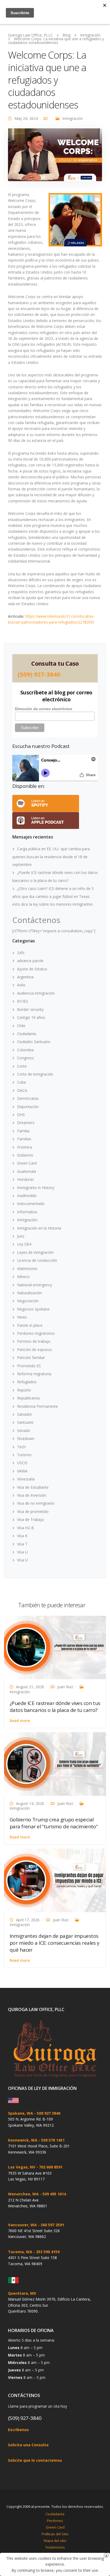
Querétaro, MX (22, 2293)
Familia (23, 1131)
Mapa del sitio (55, 2541)
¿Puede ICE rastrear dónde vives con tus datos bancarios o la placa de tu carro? (55, 1707)
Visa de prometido (33, 1511)
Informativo (27, 1212)
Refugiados (27, 1382)
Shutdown (26, 1438)
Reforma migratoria (34, 1374)
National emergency (35, 1285)
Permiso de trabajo (34, 1341)
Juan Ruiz (65, 1687)
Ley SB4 (24, 1244)
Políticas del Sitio (55, 2534)
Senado (24, 1431)
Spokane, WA (21, 2113)
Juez (21, 1236)
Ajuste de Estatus (32, 969)
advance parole (30, 961)
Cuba (21, 1082)
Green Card (27, 1163)
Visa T (22, 1544)
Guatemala (27, 1171)
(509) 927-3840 (39, 674)
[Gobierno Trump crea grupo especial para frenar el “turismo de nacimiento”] (55, 1763)
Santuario (25, 1422)
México (23, 1277)
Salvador (25, 1414)
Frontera (25, 1147)
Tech (21, 1447)
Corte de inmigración (35, 1074)
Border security (30, 1009)
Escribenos (18, 2430)
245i (21, 953)
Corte (22, 1066)
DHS (21, 1115)
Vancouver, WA (22, 2225)
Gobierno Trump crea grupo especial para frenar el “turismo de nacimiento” (54, 1823)
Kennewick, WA (23, 2140)
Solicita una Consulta (28, 2445)
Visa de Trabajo (31, 1519)
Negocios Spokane (33, 1309)
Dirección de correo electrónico (44, 709)
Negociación (28, 1301)
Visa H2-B (25, 1528)
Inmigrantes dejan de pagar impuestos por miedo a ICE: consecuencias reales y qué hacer (55, 1943)
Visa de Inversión (32, 1495)
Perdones (55, 2521)
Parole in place (30, 1325)
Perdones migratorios (36, 1333)
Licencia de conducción (37, 1260)
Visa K (22, 1536)
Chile (21, 1026)
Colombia (25, 1050)
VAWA (22, 1471)
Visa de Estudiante (33, 1487)
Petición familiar (31, 1358)
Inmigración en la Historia (39, 1228)
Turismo (24, 1455)
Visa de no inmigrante (36, 1503)
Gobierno (25, 1155)
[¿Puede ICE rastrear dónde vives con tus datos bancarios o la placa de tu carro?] (55, 1647)
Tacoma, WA (20, 2252)
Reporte (24, 1390)
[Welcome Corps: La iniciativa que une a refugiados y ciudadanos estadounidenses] (55, 157)
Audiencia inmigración (36, 993)
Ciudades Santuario (34, 1042)
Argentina (25, 977)
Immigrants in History (36, 1188)
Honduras (25, 1179)
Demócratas (28, 1098)
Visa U (22, 1552)
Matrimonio (27, 1269)
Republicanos (29, 1398)
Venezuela (26, 1479)
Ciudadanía (27, 1034)
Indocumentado (31, 1204)
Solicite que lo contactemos (35, 2460)
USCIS (22, 1463)
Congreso (25, 1058)
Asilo (21, 985)
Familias (24, 1139)
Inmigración (73, 118)
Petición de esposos (35, 1350)
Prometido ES (29, 1366)
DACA (22, 1090)
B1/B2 (23, 1001)
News (22, 1317)
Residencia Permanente (38, 1406)
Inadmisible (27, 1196)
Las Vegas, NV (22, 2167)
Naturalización (30, 1293)
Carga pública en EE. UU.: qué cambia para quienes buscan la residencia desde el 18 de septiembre (51, 857)
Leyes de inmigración (35, 1252)
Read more (20, 1721)
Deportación (28, 1107)
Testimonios (55, 2547)
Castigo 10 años (31, 1017)
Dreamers (26, 1123)
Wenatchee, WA (23, 2194)
